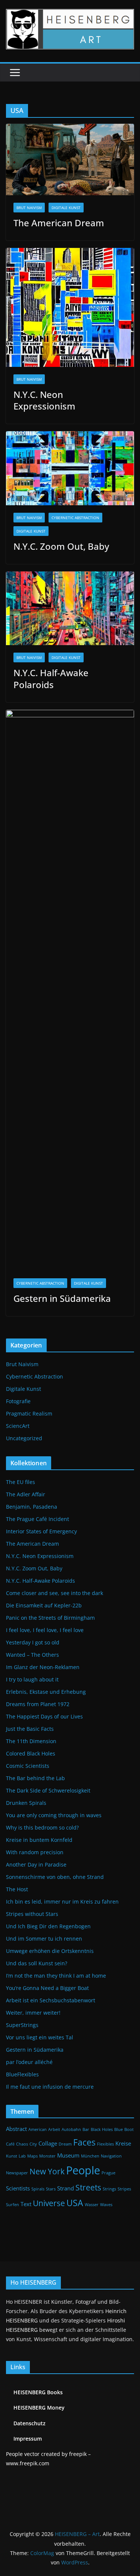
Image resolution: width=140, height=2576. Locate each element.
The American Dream (59, 223)
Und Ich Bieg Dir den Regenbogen (48, 1926)
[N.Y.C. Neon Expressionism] (70, 307)
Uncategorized (24, 1438)
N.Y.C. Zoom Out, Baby (61, 546)
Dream (65, 2144)
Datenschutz (29, 2423)
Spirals (38, 2189)
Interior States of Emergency (41, 1531)
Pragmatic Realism (29, 1413)
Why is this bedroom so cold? (42, 1827)
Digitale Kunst (66, 208)
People (83, 2170)
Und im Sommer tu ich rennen (44, 1939)
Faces (84, 2142)
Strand (66, 2188)
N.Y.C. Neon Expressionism (44, 400)
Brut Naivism (29, 208)
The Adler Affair (26, 1494)
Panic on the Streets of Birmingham (50, 1618)
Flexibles (105, 2144)
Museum (68, 2155)
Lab (22, 2156)
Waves (106, 2205)
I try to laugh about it (32, 1679)
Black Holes (102, 2129)
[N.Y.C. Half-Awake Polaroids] (70, 608)
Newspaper (17, 2173)
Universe (49, 2203)
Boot (129, 2129)
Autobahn (71, 2129)
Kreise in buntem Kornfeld (39, 1840)
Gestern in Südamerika (62, 1298)
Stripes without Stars (32, 1914)
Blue (119, 2129)
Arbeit (54, 2129)
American (38, 2129)
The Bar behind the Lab (35, 1778)
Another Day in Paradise (36, 1864)
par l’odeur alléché (29, 2062)
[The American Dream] (70, 160)
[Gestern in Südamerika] (70, 990)
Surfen (13, 2205)
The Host (17, 1889)
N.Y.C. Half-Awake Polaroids (51, 678)
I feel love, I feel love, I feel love (45, 1630)
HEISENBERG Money (39, 2408)
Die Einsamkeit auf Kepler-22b (44, 1605)
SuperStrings (22, 2025)
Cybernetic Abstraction (75, 518)
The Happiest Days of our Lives (44, 1716)
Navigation (111, 2156)
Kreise (123, 2143)
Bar (86, 2129)
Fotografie (18, 1401)
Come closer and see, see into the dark (55, 1593)
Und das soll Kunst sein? (37, 1963)
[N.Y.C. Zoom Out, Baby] (70, 468)
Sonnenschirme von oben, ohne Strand (55, 1877)
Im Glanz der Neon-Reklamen (43, 1667)
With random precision (35, 1852)
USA (75, 2203)
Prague (108, 2173)
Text (26, 2204)
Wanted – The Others (32, 1655)
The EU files (21, 1482)
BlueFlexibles (22, 2074)
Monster (47, 2156)
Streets (88, 2187)
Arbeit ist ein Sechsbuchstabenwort (51, 2000)
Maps (32, 2156)
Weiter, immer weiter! (33, 2013)
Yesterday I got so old (33, 1642)
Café (10, 2144)
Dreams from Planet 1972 (38, 1704)
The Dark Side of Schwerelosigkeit (48, 1790)
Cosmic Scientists (28, 1766)
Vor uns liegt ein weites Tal (40, 2037)
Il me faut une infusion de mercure (50, 2087)
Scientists (18, 2188)
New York (47, 2171)
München (90, 2156)
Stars (51, 2189)
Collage (48, 2143)
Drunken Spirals (26, 1803)
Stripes (124, 2189)
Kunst (12, 2156)
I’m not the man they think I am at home (56, 1976)
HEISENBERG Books (38, 2392)
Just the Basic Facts (30, 1729)
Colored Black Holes (31, 1753)
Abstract (16, 2129)
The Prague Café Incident (38, 1519)
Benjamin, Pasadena (32, 1507)
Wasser (92, 2205)
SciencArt (18, 1426)
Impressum (28, 2439)
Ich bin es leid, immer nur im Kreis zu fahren (62, 1902)
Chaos (22, 2144)
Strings (109, 2189)
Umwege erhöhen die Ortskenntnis (50, 1951)
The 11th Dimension (31, 1741)
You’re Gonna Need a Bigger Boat (47, 1988)
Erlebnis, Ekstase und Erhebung (46, 1692)
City (33, 2144)
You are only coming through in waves (54, 1815)
